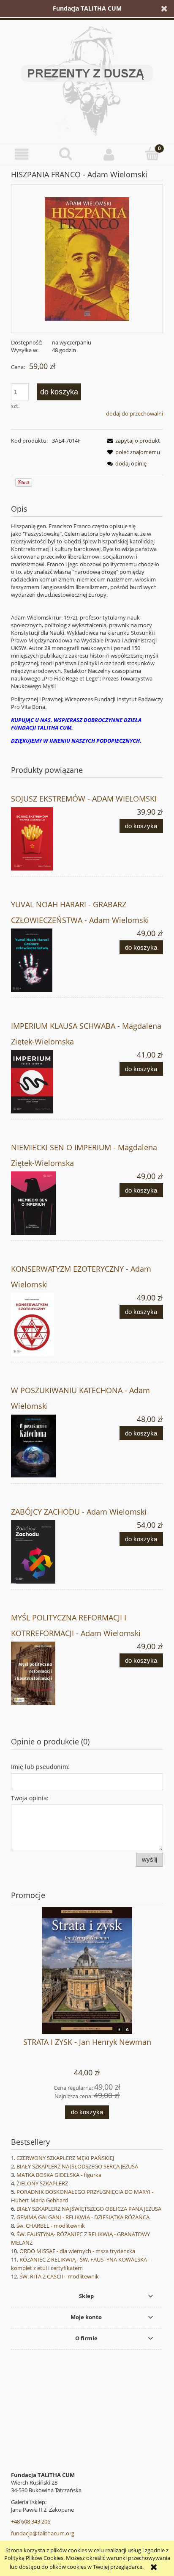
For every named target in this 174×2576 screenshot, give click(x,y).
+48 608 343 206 (31, 2521)
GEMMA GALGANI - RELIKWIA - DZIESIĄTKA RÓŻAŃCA (83, 2217)
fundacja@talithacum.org (43, 2533)
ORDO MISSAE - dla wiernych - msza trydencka (77, 2251)
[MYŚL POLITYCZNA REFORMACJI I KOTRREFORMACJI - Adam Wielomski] (49, 1673)
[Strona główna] (87, 80)
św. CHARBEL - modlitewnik (51, 2226)
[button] (22, 154)
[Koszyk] (152, 154)
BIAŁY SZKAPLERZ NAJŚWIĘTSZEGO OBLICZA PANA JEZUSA (89, 2209)
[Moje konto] (109, 154)
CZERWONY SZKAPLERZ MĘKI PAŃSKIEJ (65, 2158)
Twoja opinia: (30, 1798)
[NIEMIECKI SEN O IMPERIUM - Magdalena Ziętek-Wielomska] (49, 1203)
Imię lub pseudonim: (40, 1767)
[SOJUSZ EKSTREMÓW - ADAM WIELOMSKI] (49, 839)
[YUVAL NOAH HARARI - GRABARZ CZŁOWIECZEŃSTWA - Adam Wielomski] (49, 960)
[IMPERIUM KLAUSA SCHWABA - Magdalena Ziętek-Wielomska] (49, 1082)
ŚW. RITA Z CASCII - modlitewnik (59, 2276)
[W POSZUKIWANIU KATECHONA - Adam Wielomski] (49, 1446)
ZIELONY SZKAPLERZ (42, 2183)
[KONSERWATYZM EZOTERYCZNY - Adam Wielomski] (49, 1325)
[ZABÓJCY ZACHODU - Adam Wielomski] (49, 1552)
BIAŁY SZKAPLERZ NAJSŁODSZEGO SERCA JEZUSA (77, 2166)
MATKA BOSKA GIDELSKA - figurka (59, 2175)
